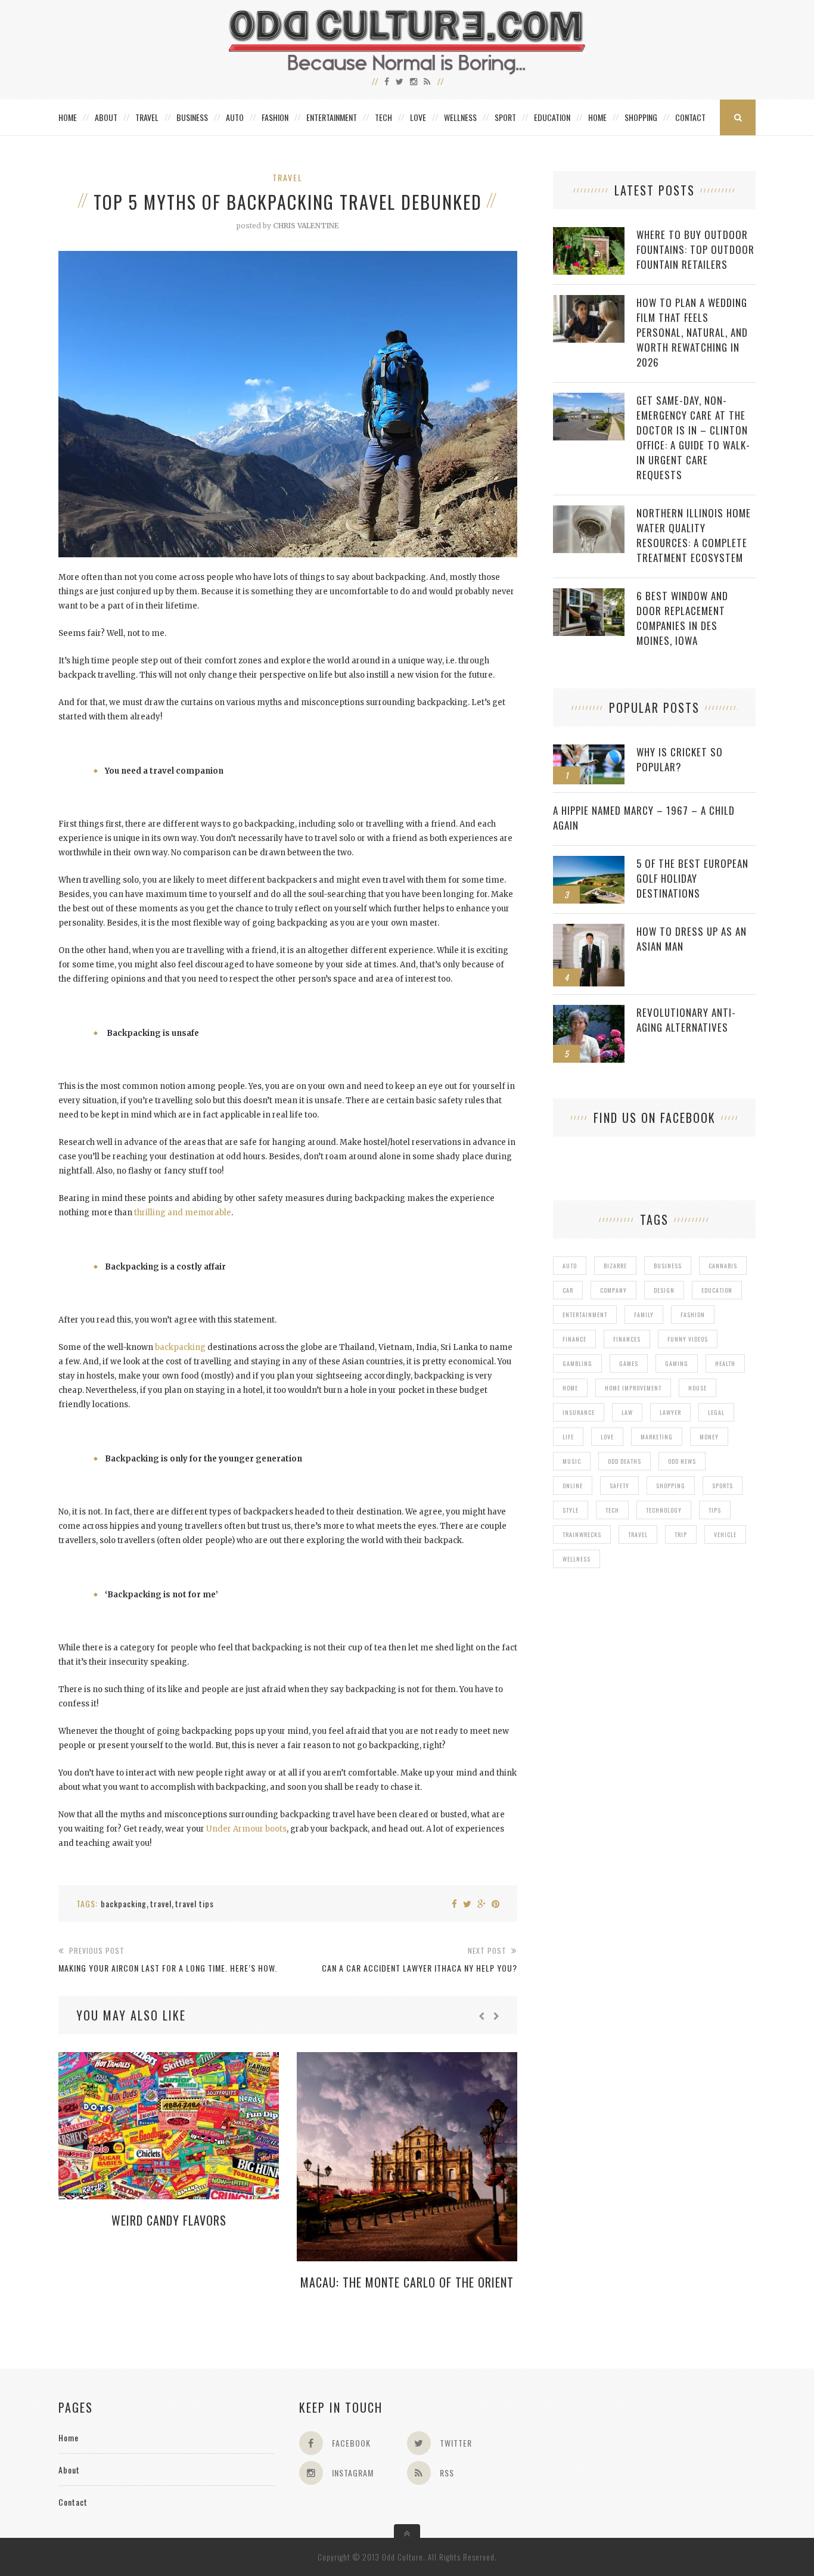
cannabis (723, 1266)
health (725, 1363)
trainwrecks (582, 1534)
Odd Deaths (625, 1461)
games (629, 1363)
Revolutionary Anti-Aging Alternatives (686, 1020)
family (644, 1315)
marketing (657, 1437)
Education (552, 117)
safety (619, 1486)
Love (418, 117)
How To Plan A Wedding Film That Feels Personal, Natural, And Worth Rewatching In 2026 (692, 332)
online (573, 1486)
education (717, 1290)
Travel (147, 117)
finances (627, 1339)
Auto (235, 117)
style (571, 1510)
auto (570, 1266)
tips (715, 1510)
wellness (577, 1559)
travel (161, 1903)
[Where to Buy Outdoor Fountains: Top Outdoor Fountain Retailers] (589, 233)
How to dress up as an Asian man (692, 939)
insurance (579, 1412)
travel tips (195, 1903)
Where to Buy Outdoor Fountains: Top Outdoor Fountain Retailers (695, 249)
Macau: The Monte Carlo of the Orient (407, 2282)
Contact (690, 117)
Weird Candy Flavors (169, 2220)
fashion (693, 1315)
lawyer (670, 1412)
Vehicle (725, 1534)
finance (574, 1339)
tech (612, 1510)
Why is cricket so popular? (680, 759)
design (664, 1290)
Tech (383, 117)
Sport (505, 117)
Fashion (275, 117)
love (607, 1437)
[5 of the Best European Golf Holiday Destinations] (589, 862)
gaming (677, 1363)
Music (572, 1461)
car (568, 1290)
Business (192, 117)
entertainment (585, 1315)
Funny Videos (688, 1339)
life (568, 1437)
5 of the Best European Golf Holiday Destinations (692, 878)
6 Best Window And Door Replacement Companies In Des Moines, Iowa (682, 618)
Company (613, 1290)
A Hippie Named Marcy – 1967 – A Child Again (644, 818)
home (570, 1388)
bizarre (615, 1266)
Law (627, 1412)
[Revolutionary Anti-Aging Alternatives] (589, 1011)
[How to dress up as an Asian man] (589, 930)
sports (723, 1486)
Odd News (682, 1461)
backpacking (180, 1347)
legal (716, 1412)
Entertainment (332, 117)
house (698, 1388)
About (106, 117)
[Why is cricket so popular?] (589, 751)
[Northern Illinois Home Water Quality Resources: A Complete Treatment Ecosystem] (589, 512)
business (668, 1266)
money (709, 1437)
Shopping (641, 117)
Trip (681, 1534)
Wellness (460, 117)
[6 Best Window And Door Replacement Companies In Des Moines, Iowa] (589, 595)
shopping (671, 1486)
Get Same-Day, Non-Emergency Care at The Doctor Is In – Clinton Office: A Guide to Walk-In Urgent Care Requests (693, 437)
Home (68, 117)
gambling (577, 1363)
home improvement (633, 1388)
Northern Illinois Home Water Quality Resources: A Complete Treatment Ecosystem (694, 535)
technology (664, 1510)
